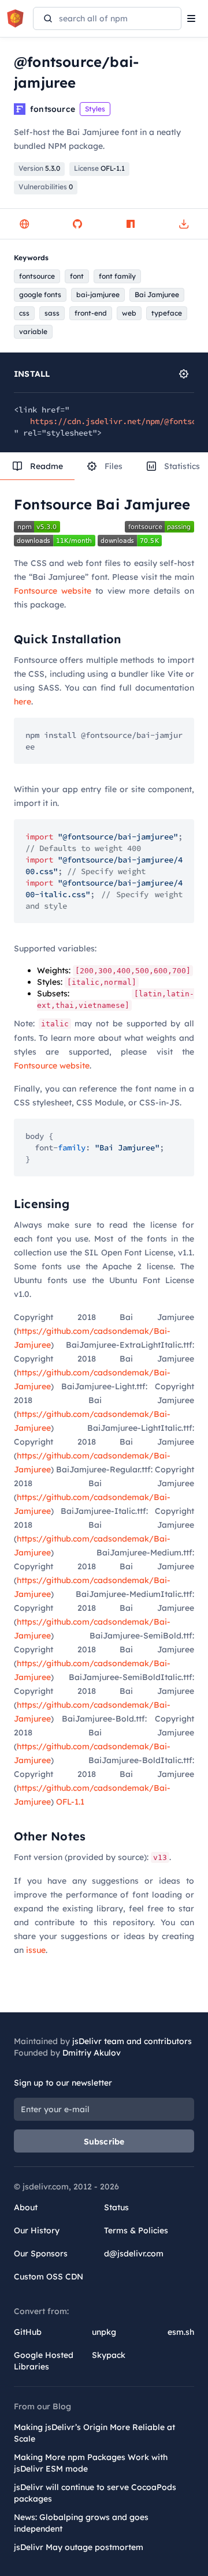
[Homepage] (24, 224)
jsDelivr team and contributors (132, 2041)
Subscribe (104, 2142)
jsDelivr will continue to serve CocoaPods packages (95, 2493)
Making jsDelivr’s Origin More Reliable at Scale (94, 2433)
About (26, 2207)
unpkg (104, 2332)
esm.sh (181, 2332)
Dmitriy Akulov (92, 2053)
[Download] (184, 224)
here (23, 702)
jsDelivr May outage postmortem (79, 2547)
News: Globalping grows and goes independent (81, 2523)
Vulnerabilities (46, 187)
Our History (37, 2230)
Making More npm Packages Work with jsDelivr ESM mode (91, 2463)
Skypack (109, 2355)
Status (116, 2207)
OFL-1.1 (70, 1802)
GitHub (28, 2332)
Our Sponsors (41, 2253)
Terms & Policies (136, 2230)
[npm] (131, 224)
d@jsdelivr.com (134, 2253)
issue (36, 1950)
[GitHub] (77, 224)
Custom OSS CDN (49, 2277)
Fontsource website (53, 591)
